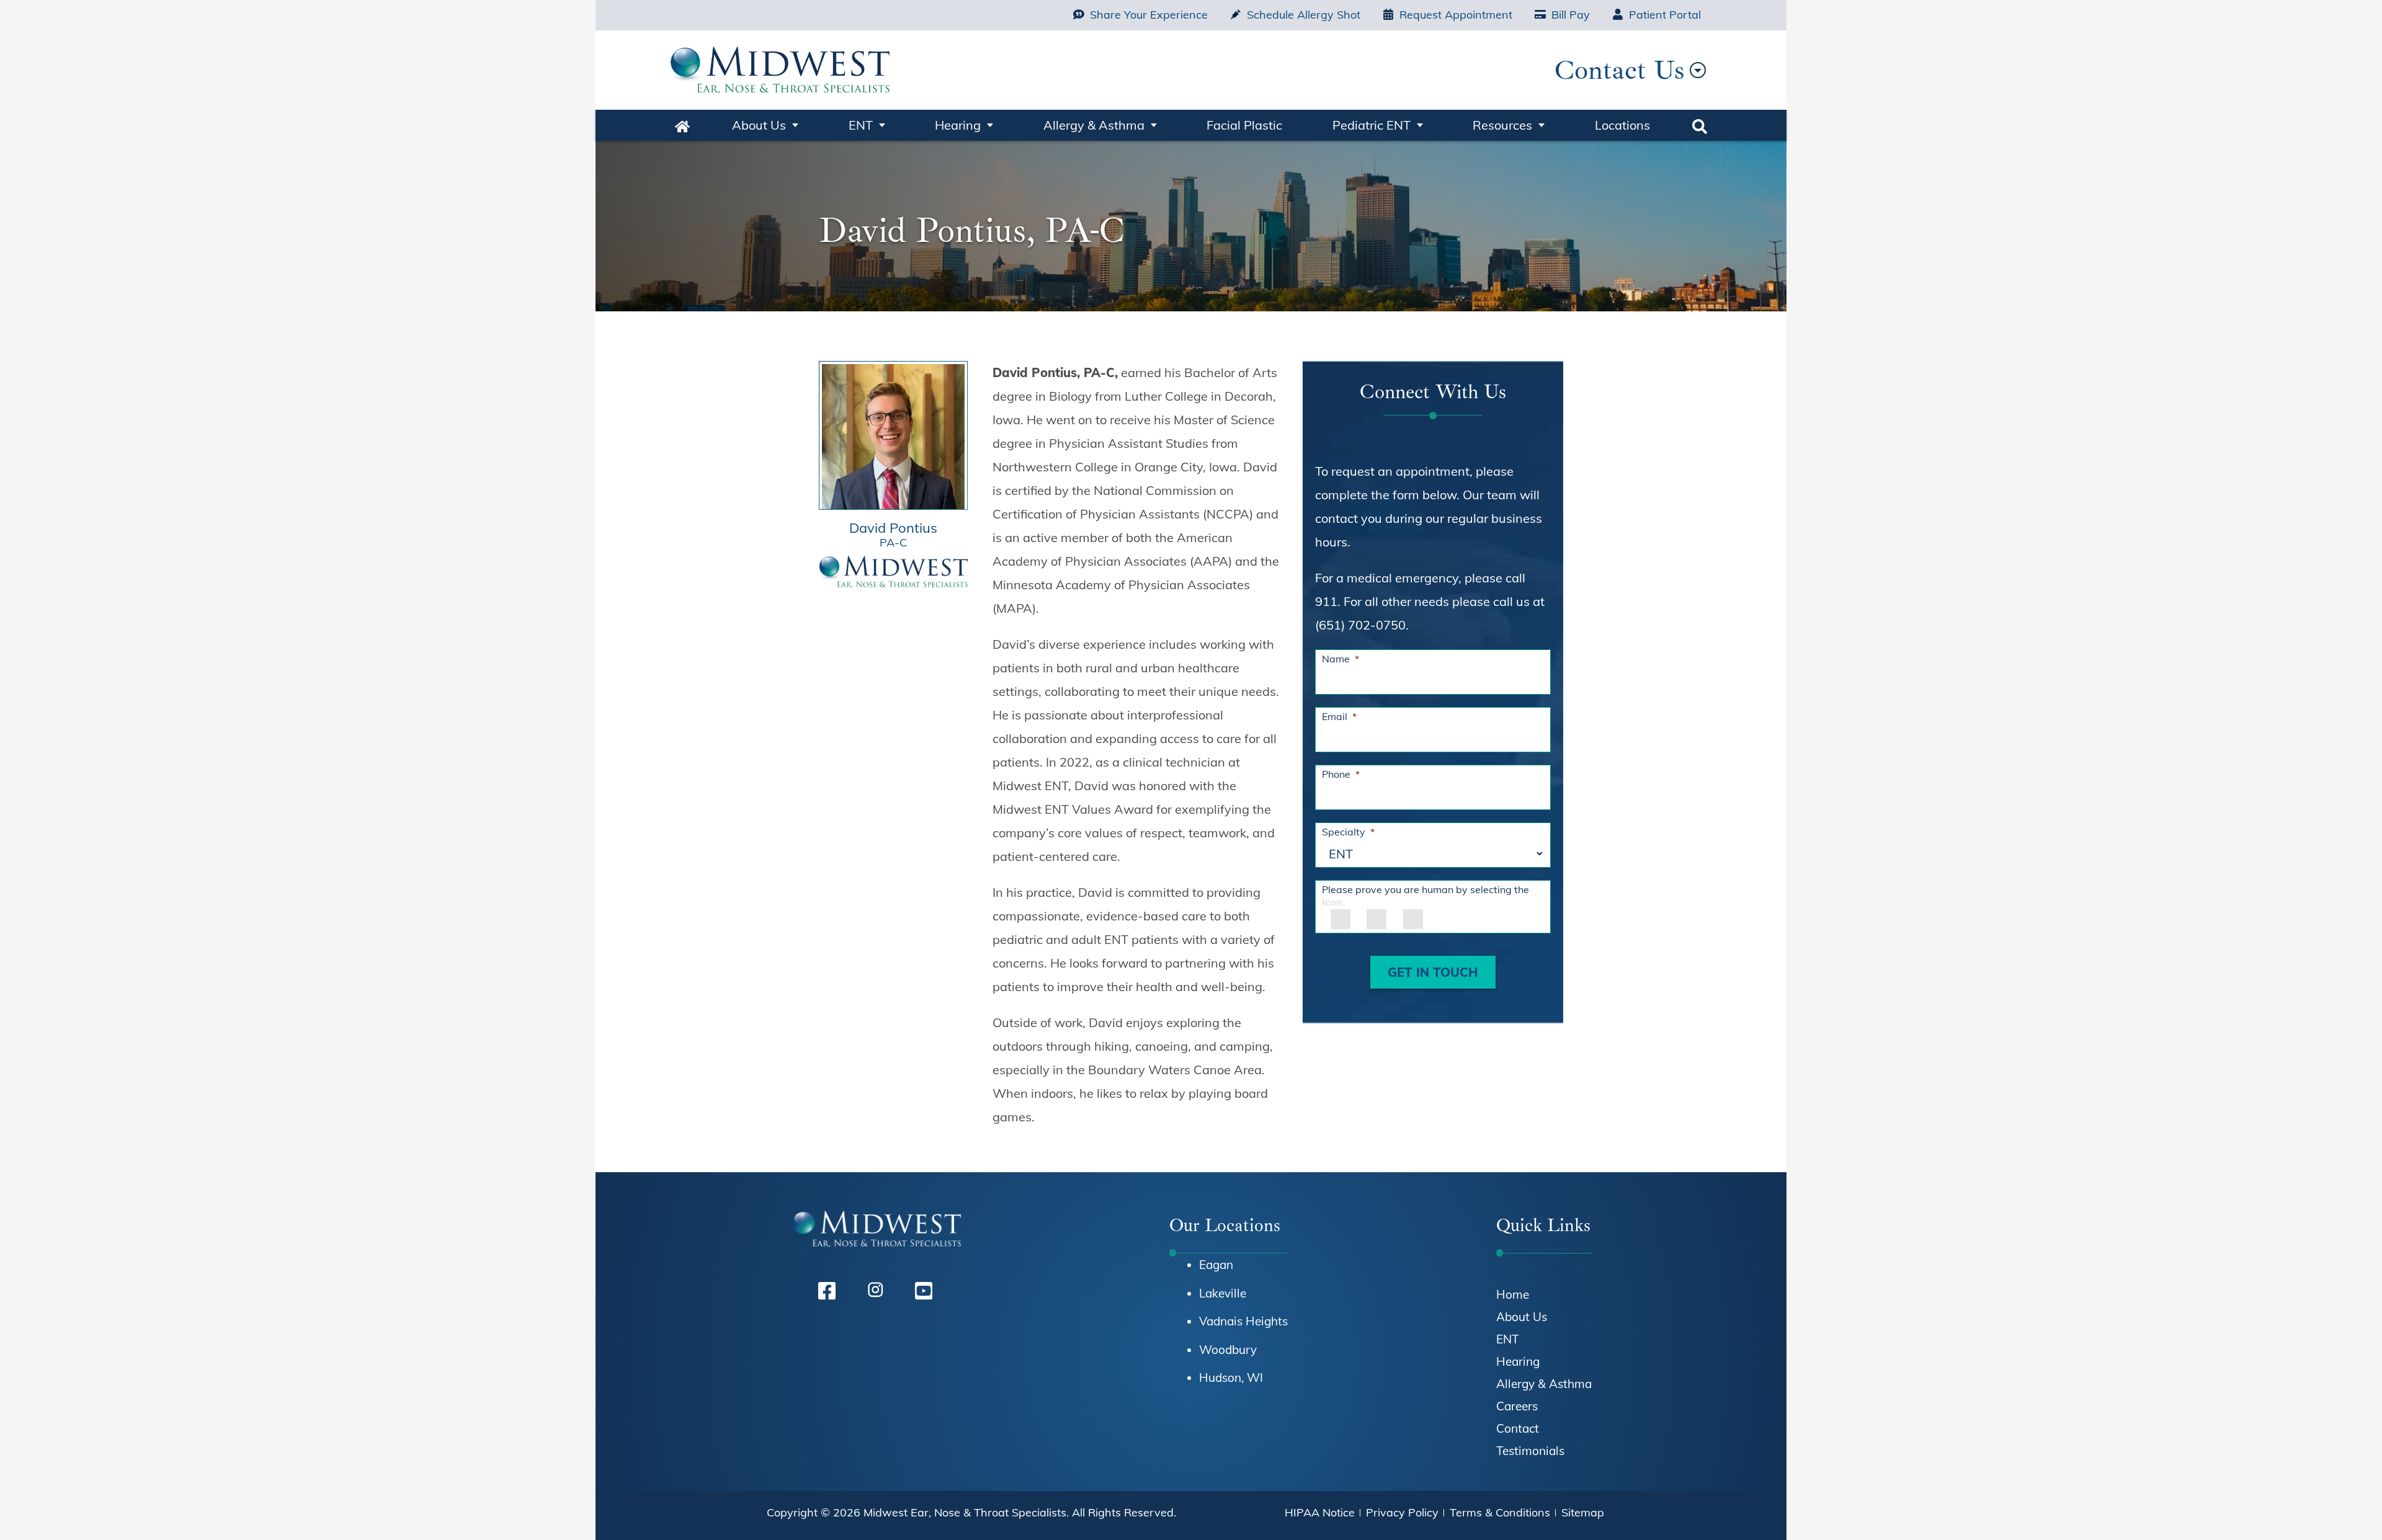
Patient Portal (1665, 15)
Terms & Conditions (1500, 1512)
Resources (1502, 125)
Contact (1518, 1428)
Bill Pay (1571, 15)
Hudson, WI (1231, 1378)
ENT (861, 125)
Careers (1517, 1406)
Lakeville (1223, 1293)
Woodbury (1228, 1350)
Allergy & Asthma (1094, 125)
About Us (759, 125)
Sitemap (1583, 1512)
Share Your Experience (1149, 15)
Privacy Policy (1402, 1512)
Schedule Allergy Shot (1304, 15)
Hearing (958, 125)
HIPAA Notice (1320, 1512)
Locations (1622, 125)
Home (682, 125)
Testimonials (1530, 1451)
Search (1700, 125)
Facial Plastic (1244, 125)
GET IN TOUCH (1433, 972)
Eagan (1216, 1265)
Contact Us (1619, 70)
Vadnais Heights (1243, 1321)
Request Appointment (1456, 15)
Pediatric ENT (1372, 125)
